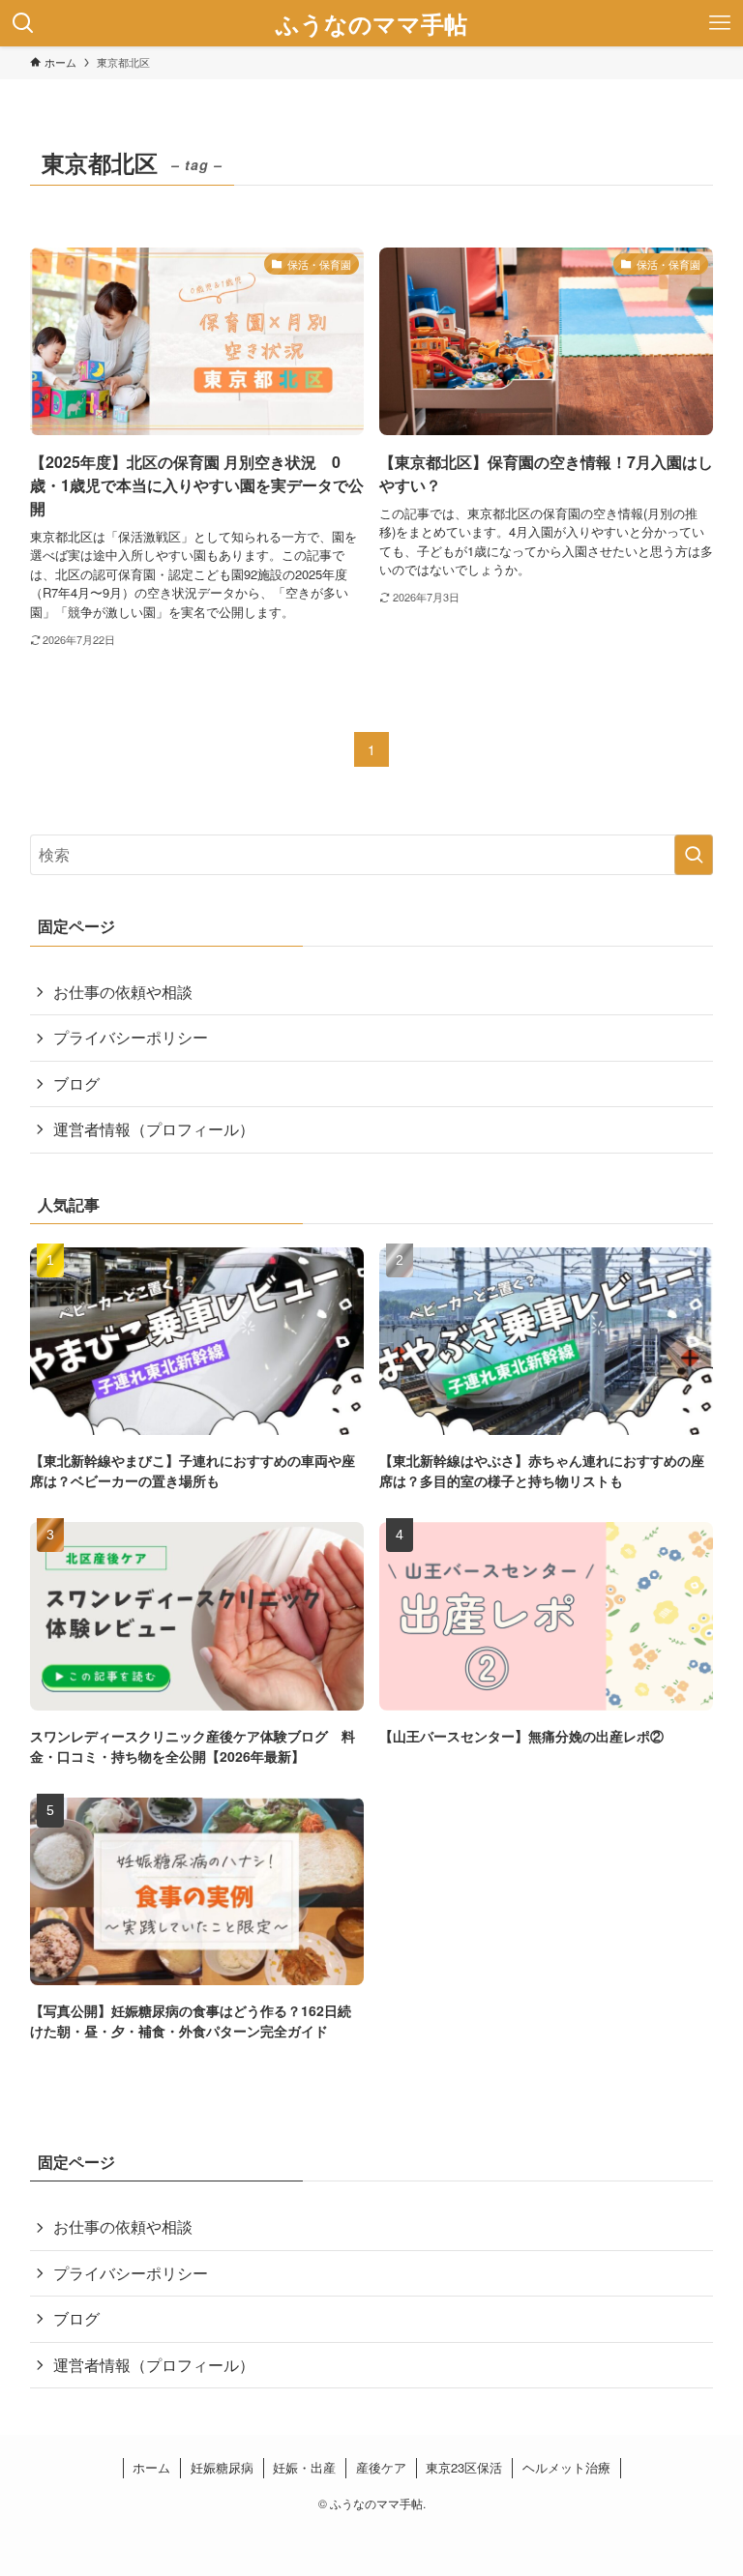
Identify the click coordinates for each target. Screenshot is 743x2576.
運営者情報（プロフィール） (154, 1129)
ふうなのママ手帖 (371, 23)
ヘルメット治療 (566, 2467)
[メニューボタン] (720, 23)
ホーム (151, 2467)
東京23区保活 (464, 2467)
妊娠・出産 (304, 2467)
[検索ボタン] (23, 23)
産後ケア (381, 2467)
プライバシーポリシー (131, 1037)
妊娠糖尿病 (222, 2467)
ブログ (76, 1083)
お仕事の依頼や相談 (123, 992)
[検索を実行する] (694, 855)
